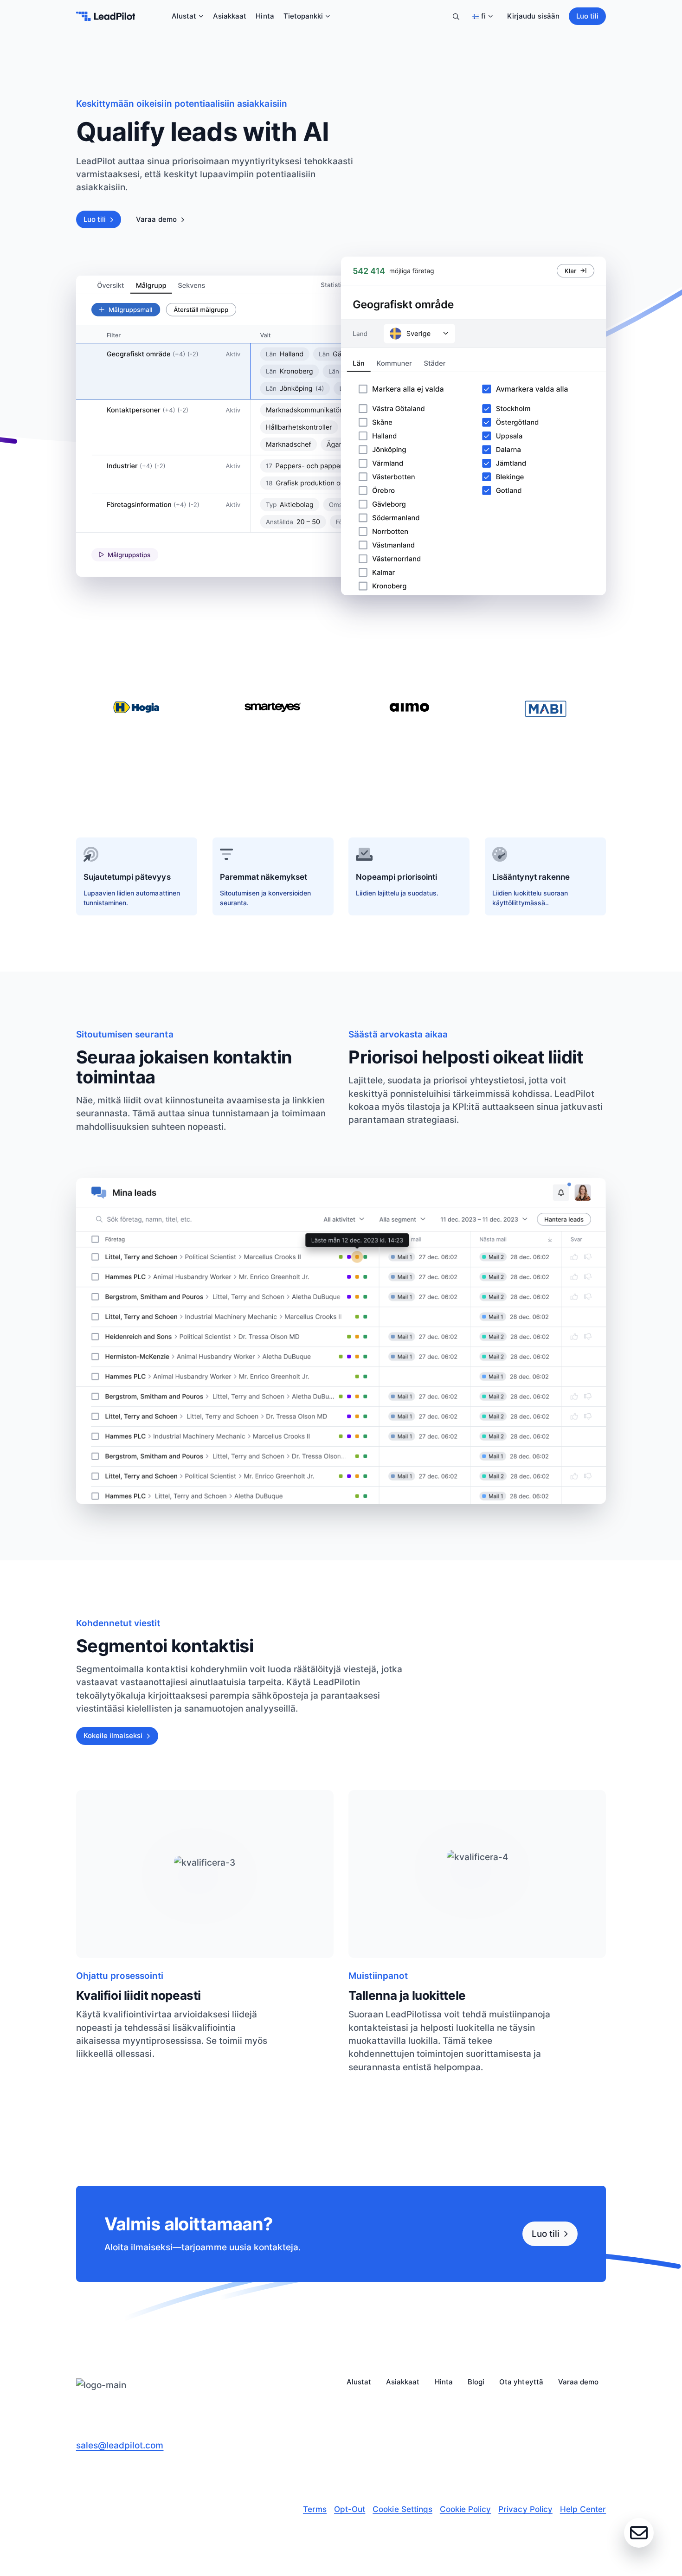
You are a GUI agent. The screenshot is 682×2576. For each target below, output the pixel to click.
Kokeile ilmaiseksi (113, 1736)
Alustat (184, 16)
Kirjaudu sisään (533, 16)
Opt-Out (350, 2509)
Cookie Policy (465, 2509)
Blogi (476, 2382)
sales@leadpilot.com (120, 2445)
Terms (315, 2509)
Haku (456, 16)
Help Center (583, 2509)
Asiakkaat (230, 16)
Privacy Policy (525, 2509)
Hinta (265, 16)
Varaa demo (156, 219)
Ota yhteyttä (521, 2382)
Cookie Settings (402, 2509)
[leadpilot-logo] (106, 16)
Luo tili (587, 16)
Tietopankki (303, 16)
